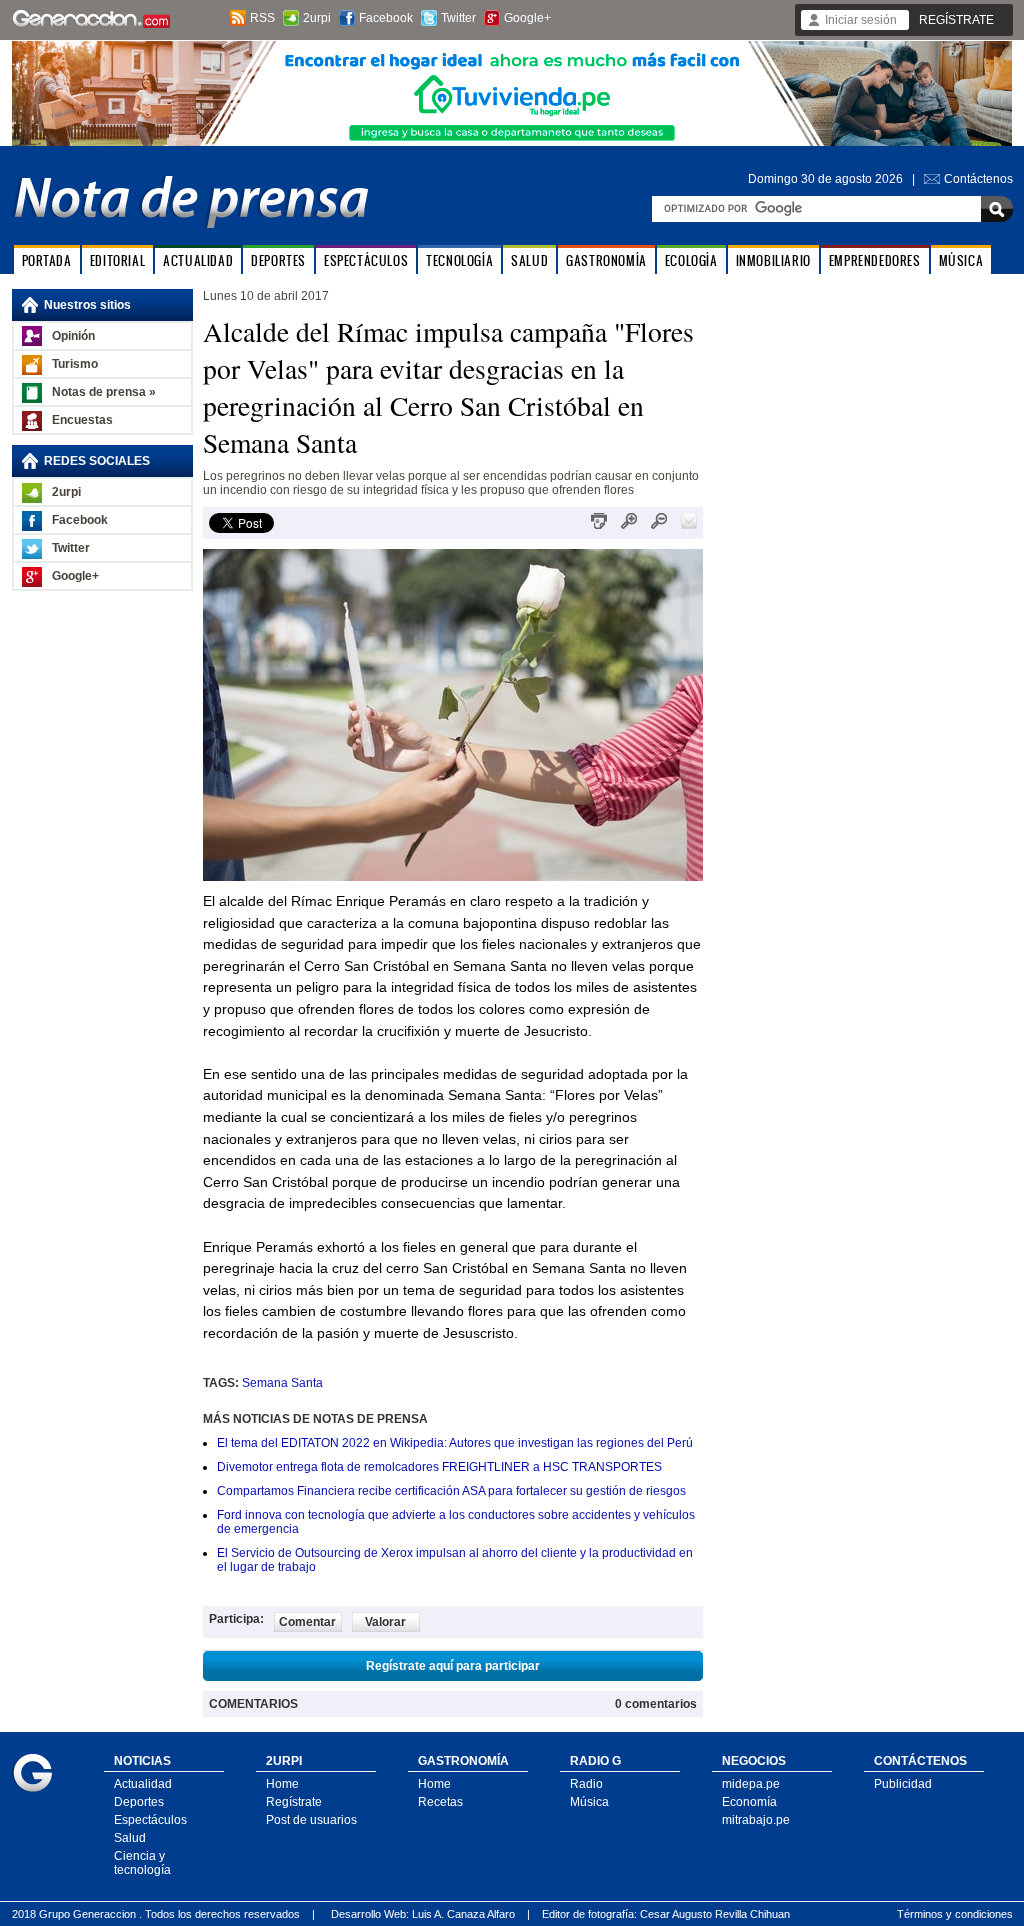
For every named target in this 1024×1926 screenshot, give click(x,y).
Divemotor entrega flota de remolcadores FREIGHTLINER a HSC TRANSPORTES (439, 1467)
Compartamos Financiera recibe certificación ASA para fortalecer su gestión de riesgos (451, 1491)
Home (282, 1784)
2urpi (317, 18)
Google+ (527, 18)
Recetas (440, 1802)
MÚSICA (961, 260)
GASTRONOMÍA (606, 260)
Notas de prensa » (104, 392)
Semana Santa (282, 1383)
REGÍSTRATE (956, 20)
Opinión (73, 336)
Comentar (307, 1622)
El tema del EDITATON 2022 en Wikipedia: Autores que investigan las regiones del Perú (455, 1443)
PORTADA (47, 260)
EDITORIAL (117, 260)
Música (589, 1802)
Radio (586, 1784)
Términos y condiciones (955, 1914)
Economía (749, 1802)
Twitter (458, 18)
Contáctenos (978, 179)
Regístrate (294, 1802)
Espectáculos (150, 1820)
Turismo (75, 364)
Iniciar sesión (861, 20)
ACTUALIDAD (198, 260)
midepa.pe (751, 1784)
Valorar (385, 1622)
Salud (130, 1838)
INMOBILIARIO (773, 260)
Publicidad (903, 1784)
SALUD (529, 260)
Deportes (139, 1802)
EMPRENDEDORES (875, 260)
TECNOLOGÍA (459, 260)
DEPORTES (278, 260)
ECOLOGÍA (691, 260)
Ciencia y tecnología (142, 1863)
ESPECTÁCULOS (366, 260)
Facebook (386, 18)
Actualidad (143, 1784)
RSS (262, 18)
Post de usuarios (311, 1820)
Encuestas (82, 420)
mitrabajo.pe (756, 1820)
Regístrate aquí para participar (453, 1666)
